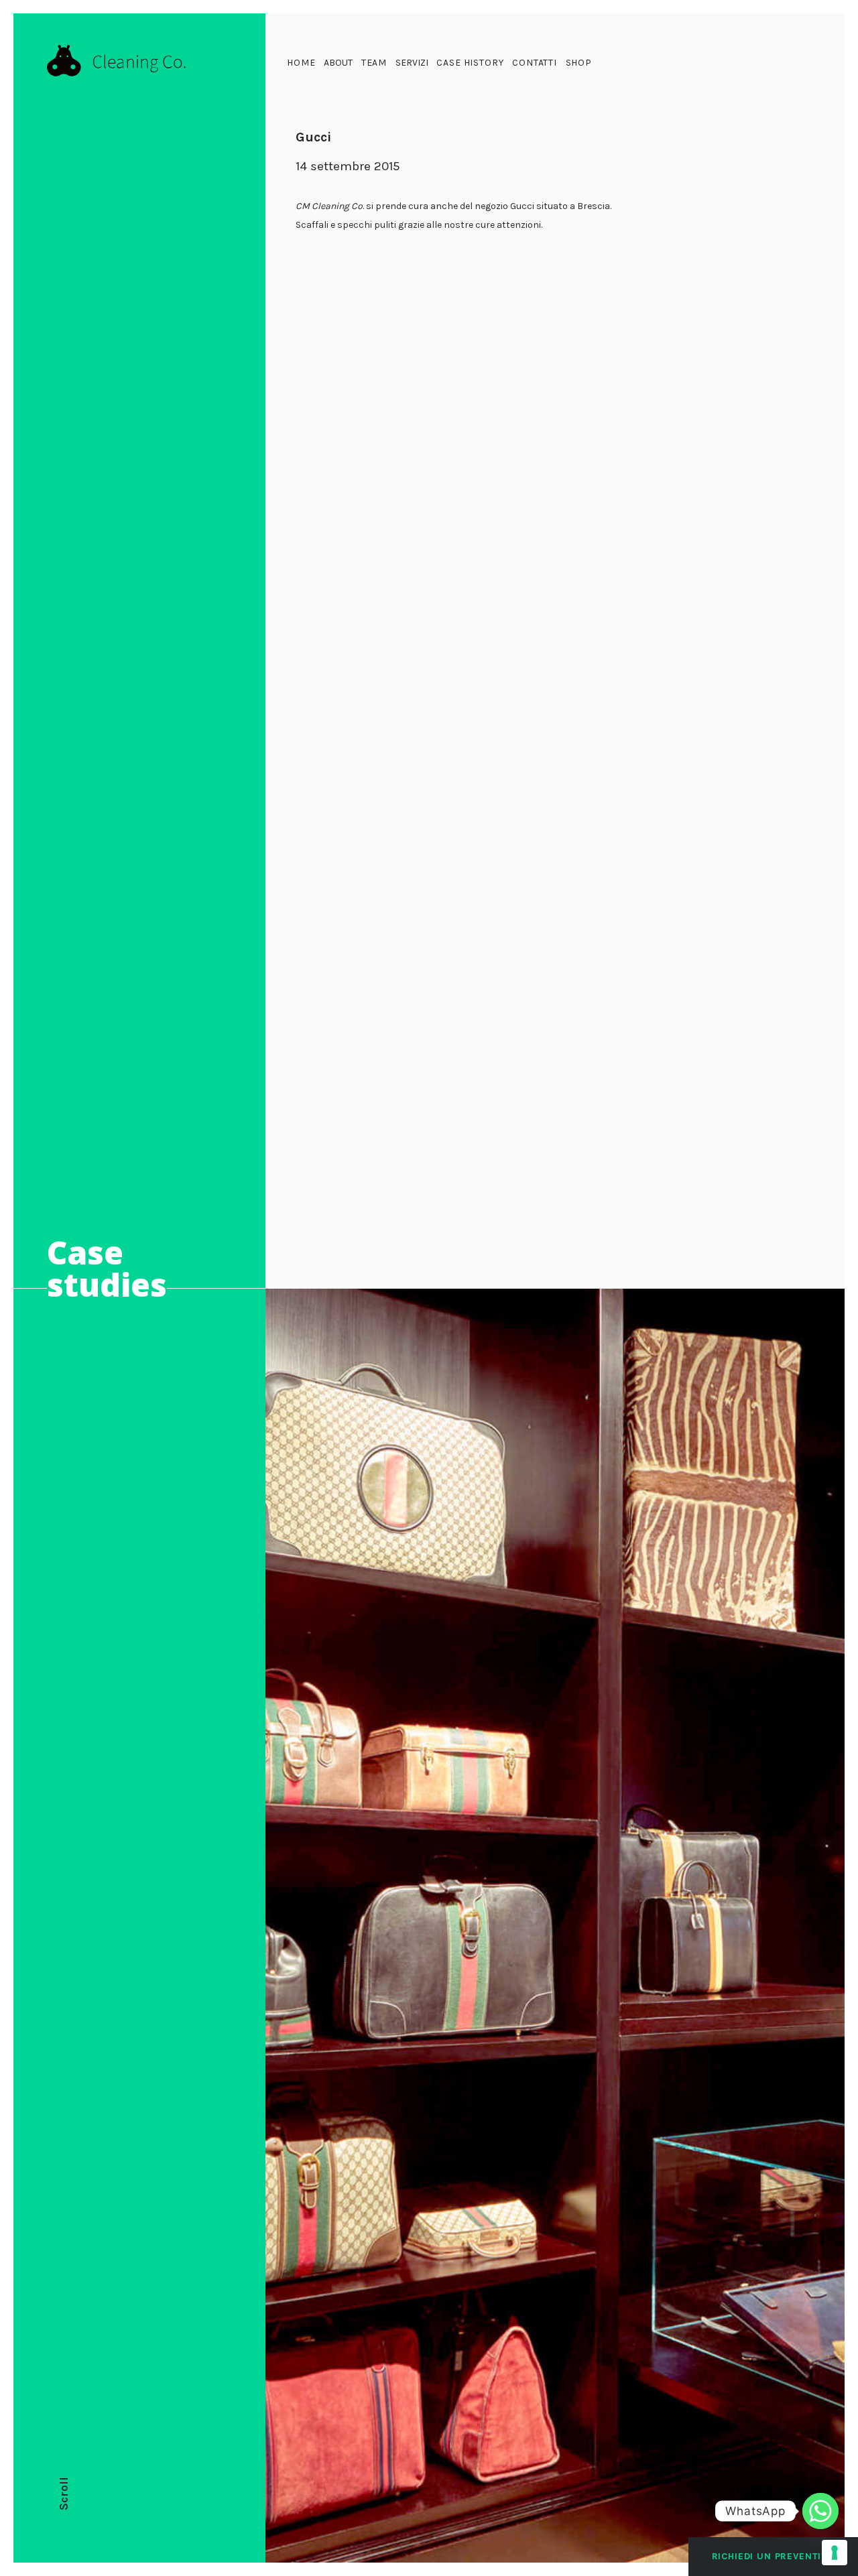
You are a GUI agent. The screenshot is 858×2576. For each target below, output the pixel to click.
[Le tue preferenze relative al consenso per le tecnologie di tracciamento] (835, 2553)
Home (301, 63)
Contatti (535, 63)
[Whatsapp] (820, 2511)
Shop (579, 63)
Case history (470, 63)
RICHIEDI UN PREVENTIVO (773, 2556)
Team (374, 63)
